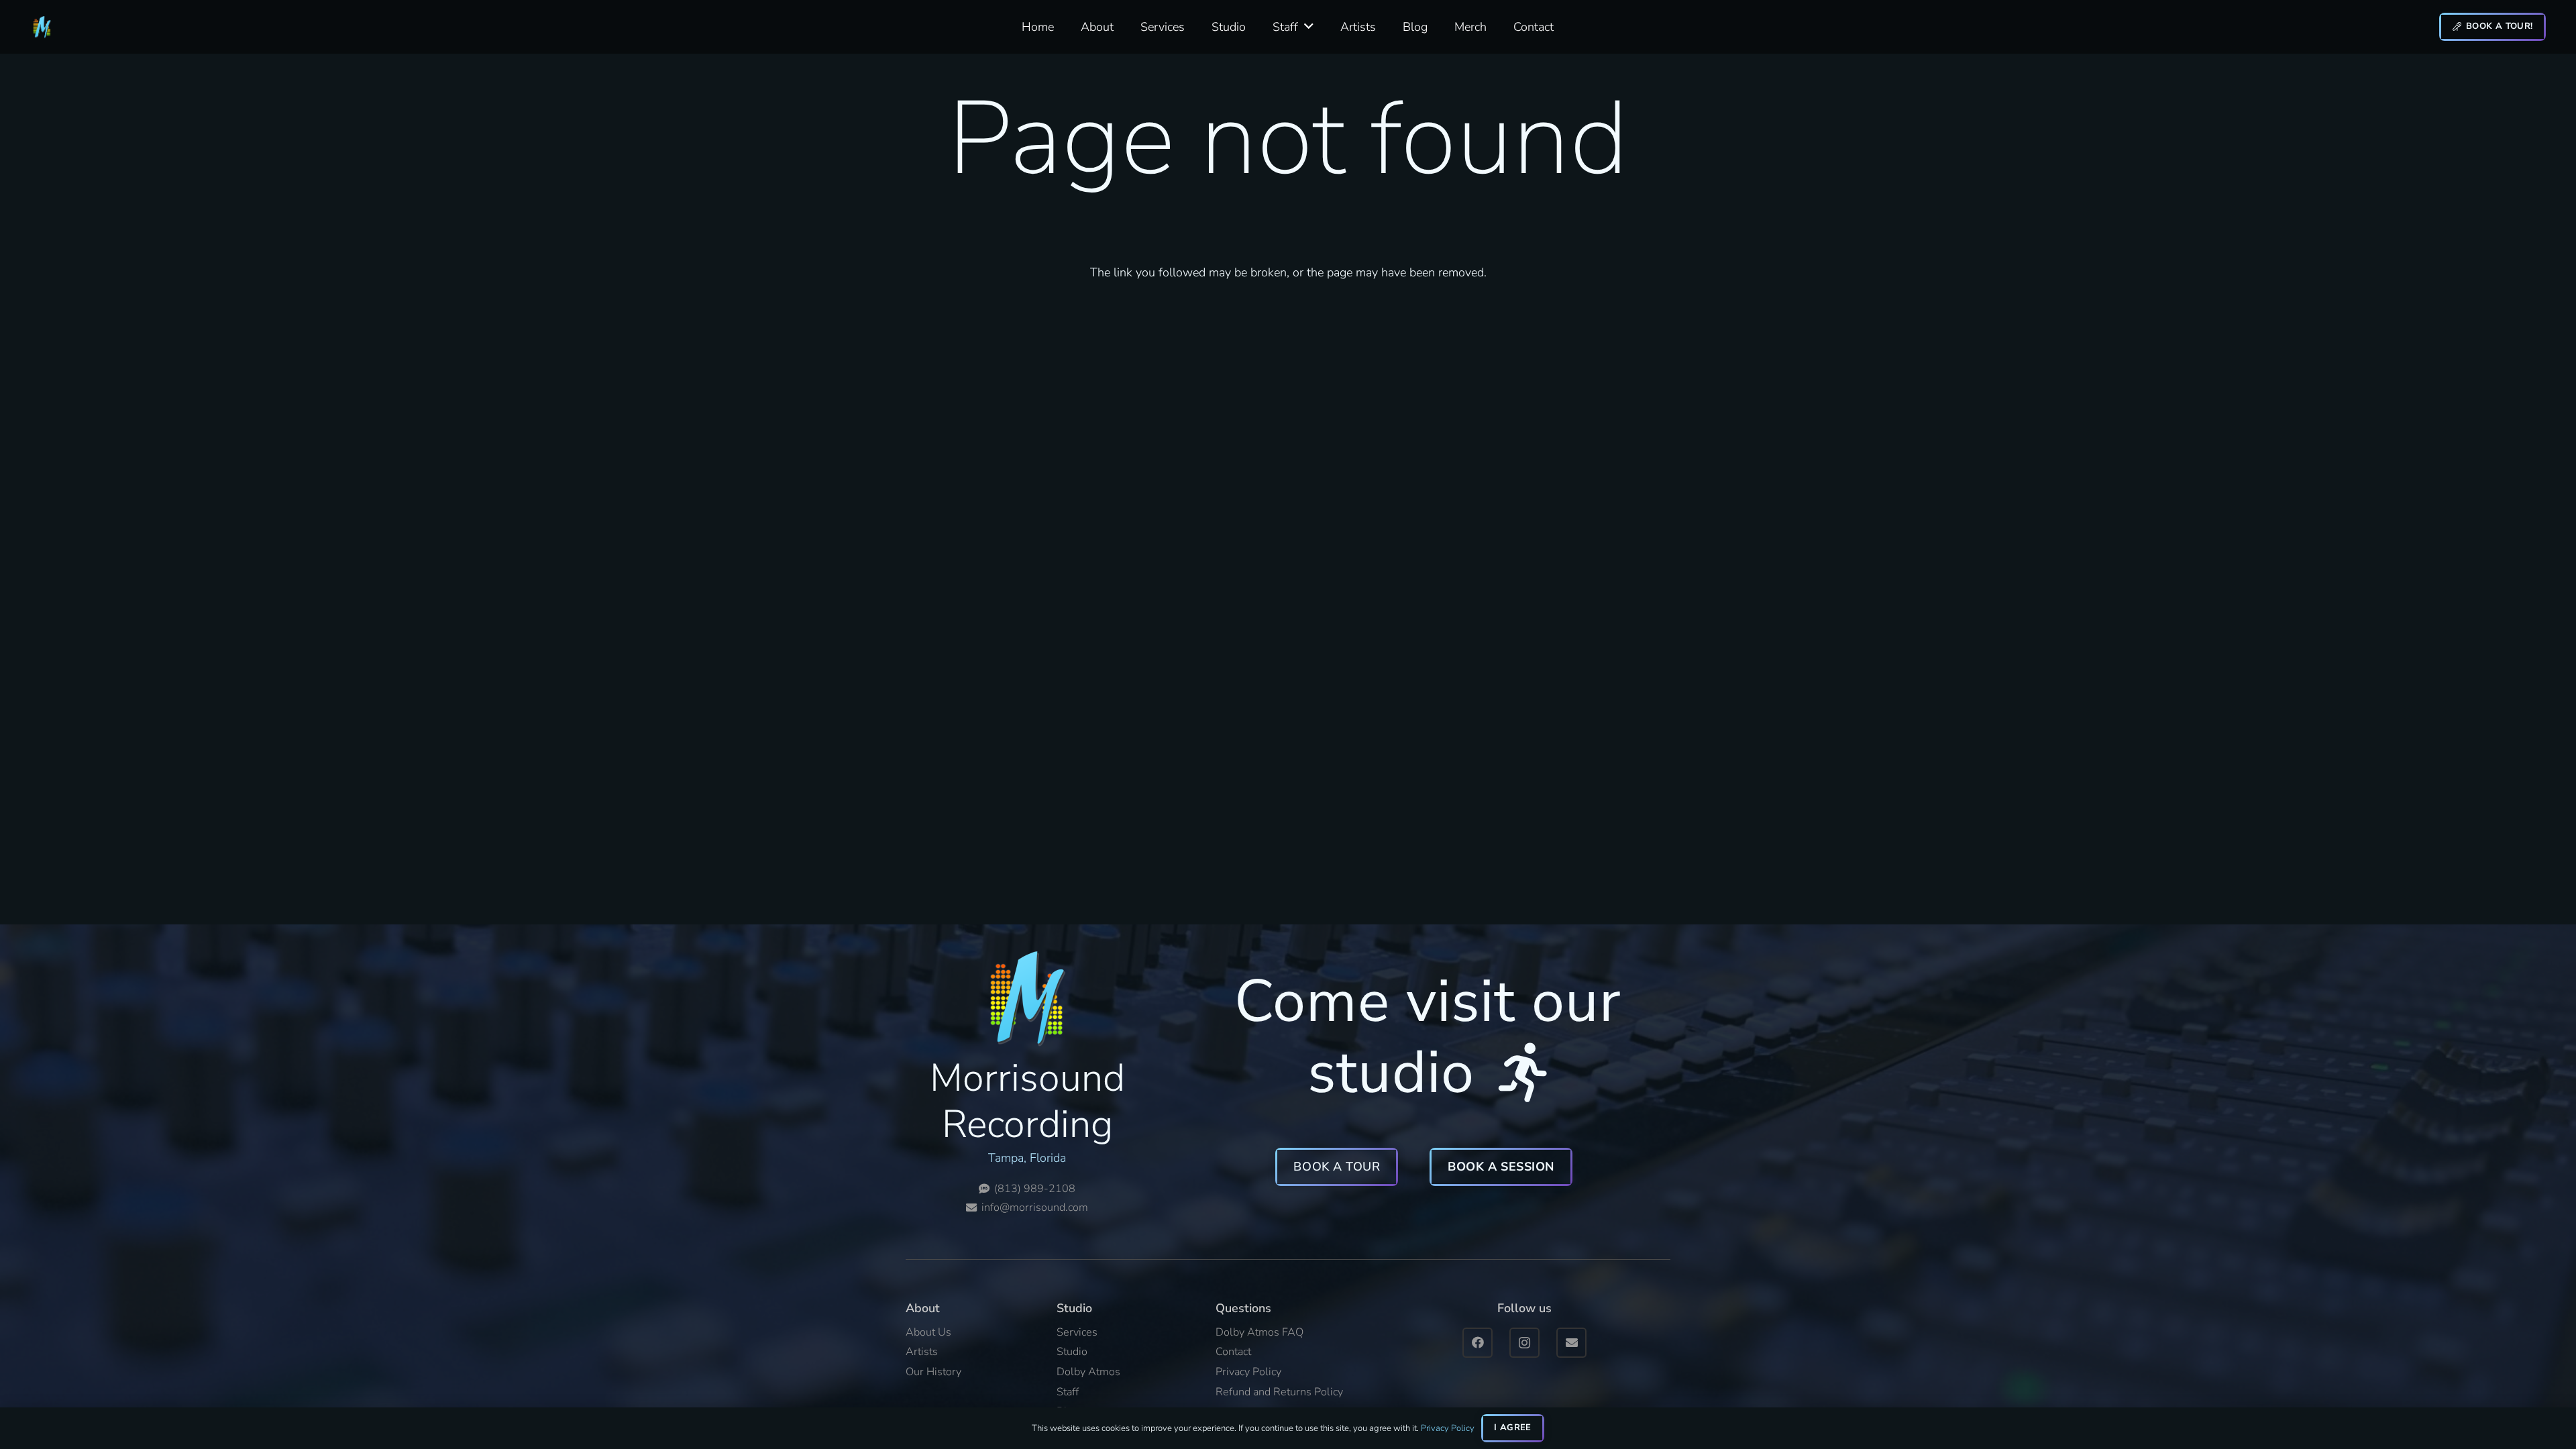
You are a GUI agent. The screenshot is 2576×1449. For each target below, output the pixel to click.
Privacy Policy (1448, 1428)
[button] (1309, 27)
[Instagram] (1524, 1343)
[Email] (1571, 1343)
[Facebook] (1478, 1343)
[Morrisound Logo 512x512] (42, 27)
